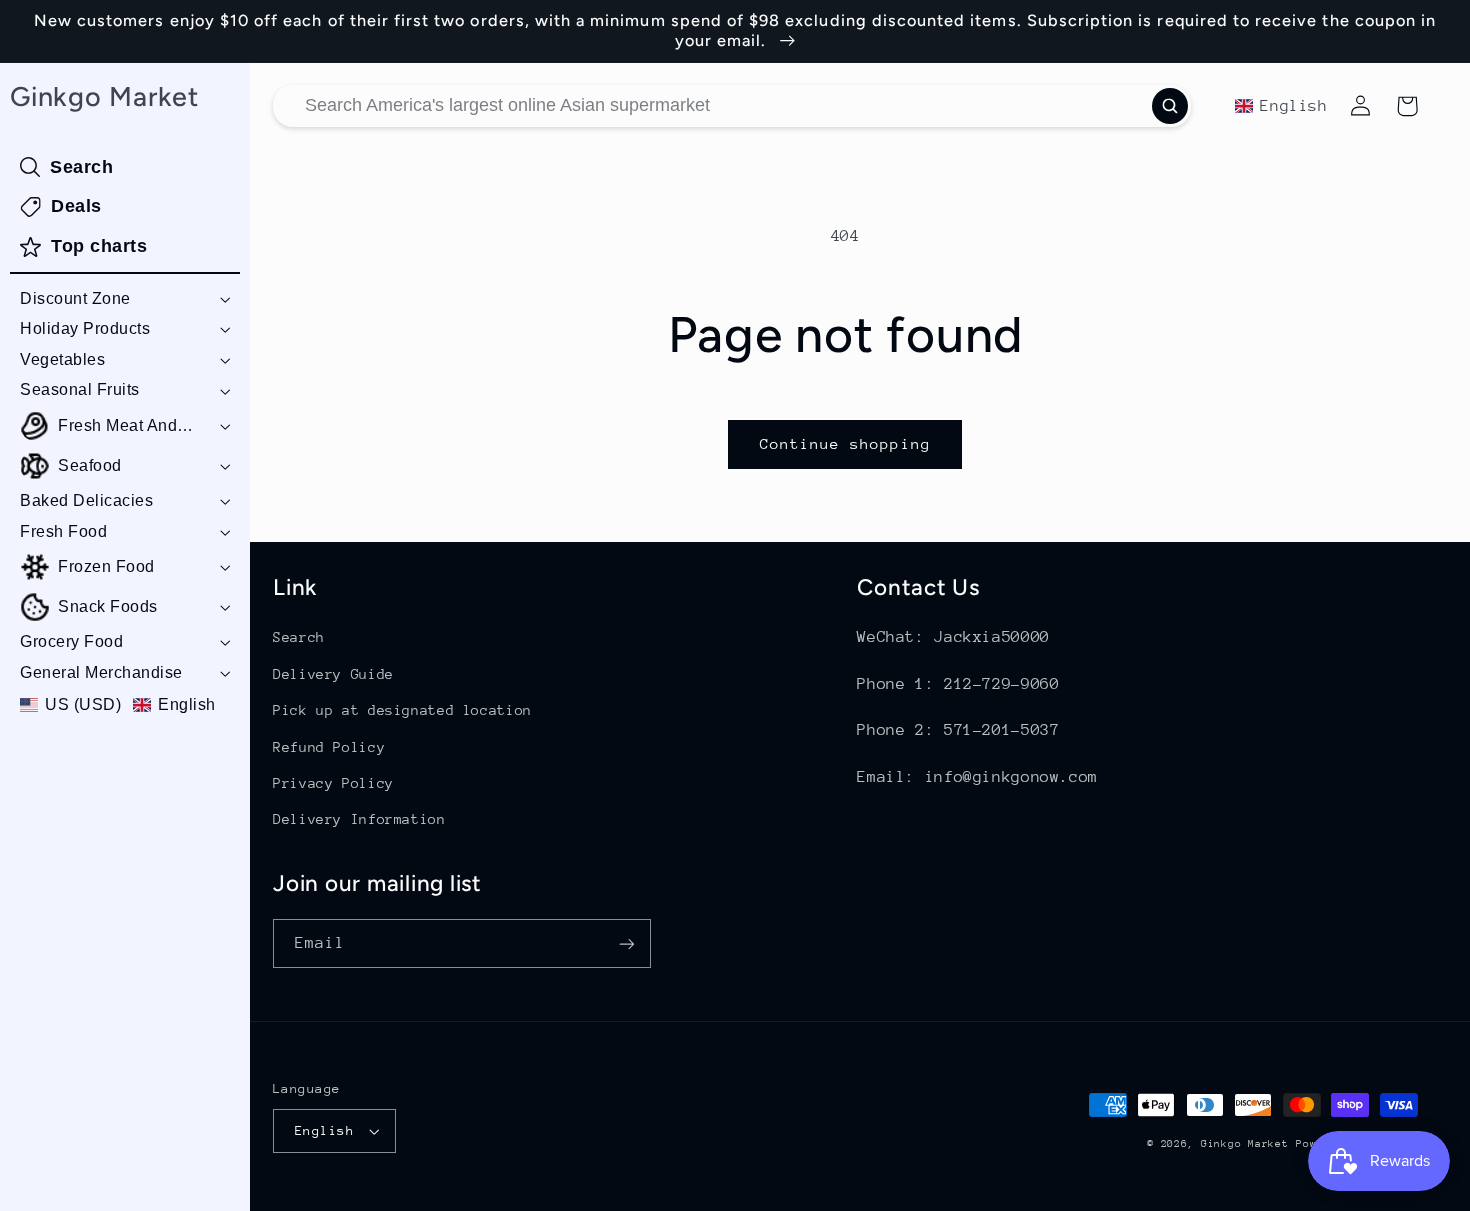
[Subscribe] (627, 943)
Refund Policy (329, 747)
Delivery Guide (333, 674)
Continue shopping (845, 443)
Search (299, 637)
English (324, 1130)
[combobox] (732, 106)
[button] (125, 299)
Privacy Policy (333, 783)
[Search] (1170, 106)
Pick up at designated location (402, 710)
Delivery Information (359, 819)
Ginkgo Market (1245, 1144)
